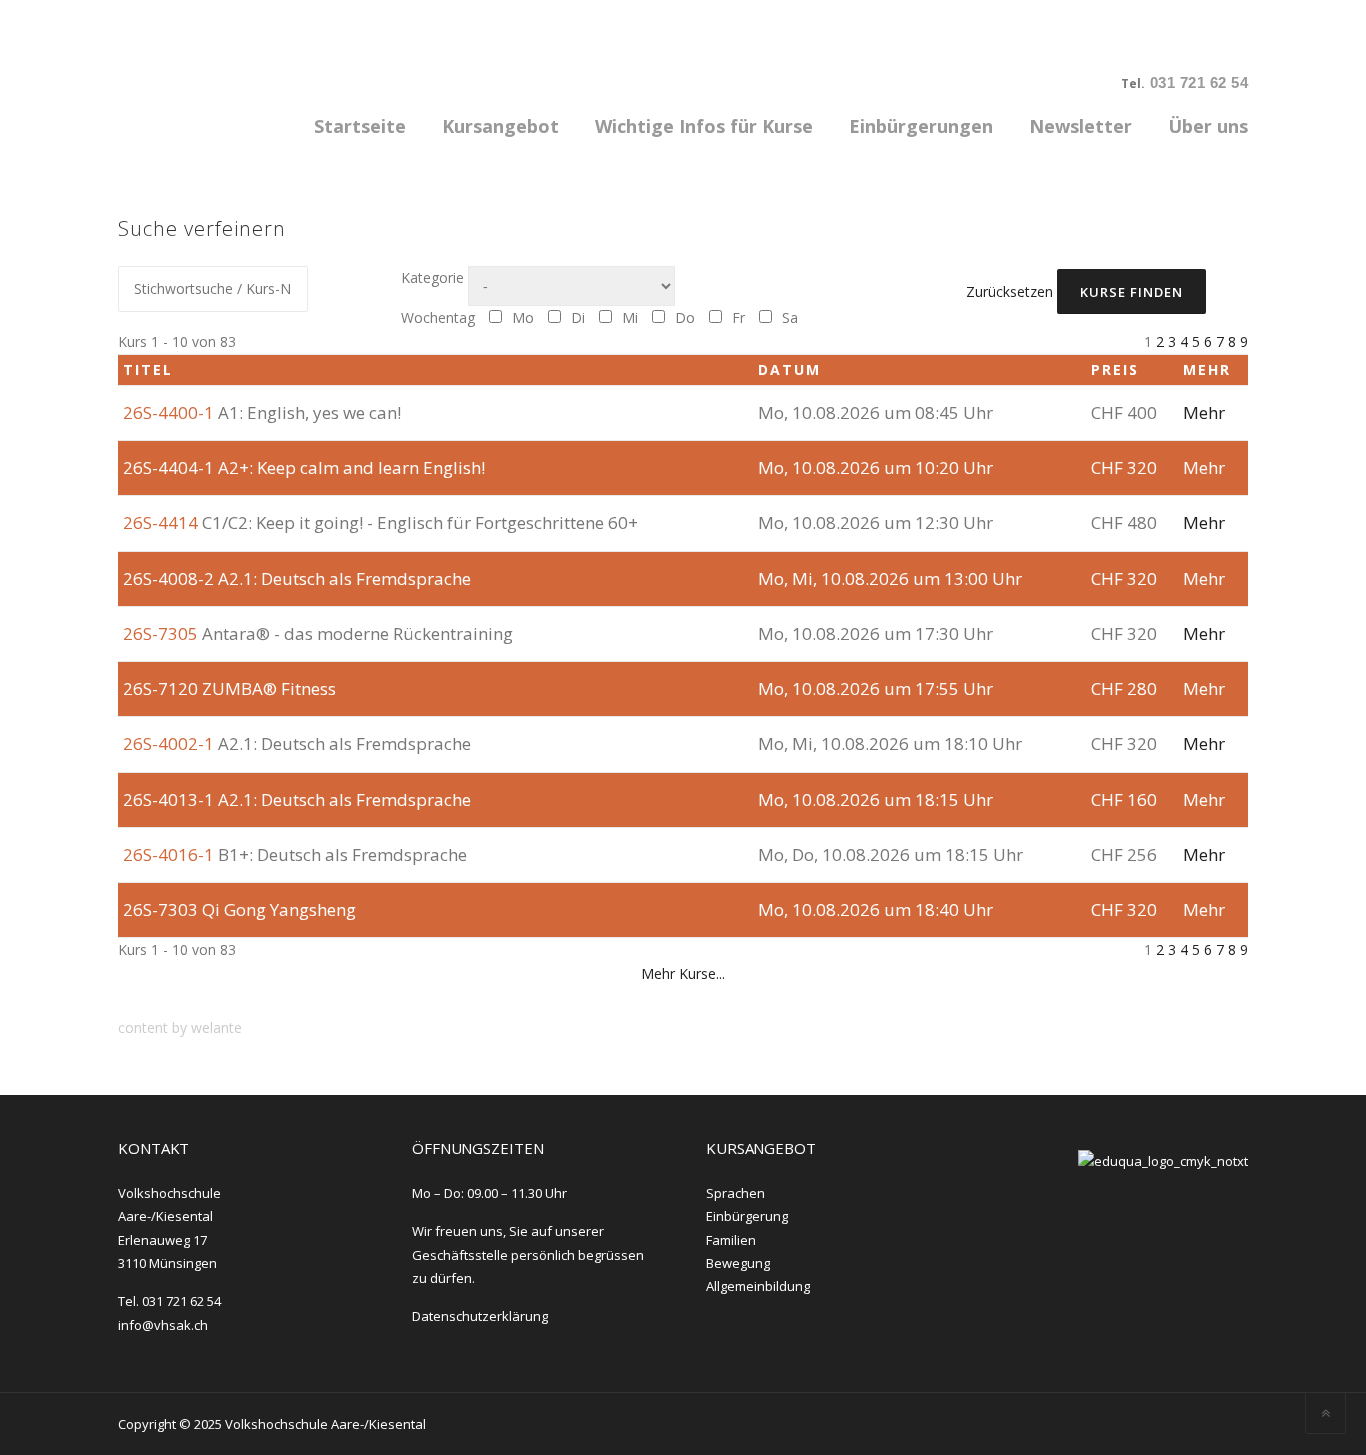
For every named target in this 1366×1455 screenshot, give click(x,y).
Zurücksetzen (1009, 291)
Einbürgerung (747, 1216)
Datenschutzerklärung (480, 1316)
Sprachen (735, 1193)
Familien (731, 1240)
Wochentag (438, 317)
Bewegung (738, 1263)
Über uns (1208, 126)
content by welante (180, 1027)
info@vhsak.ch (163, 1325)
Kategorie (432, 277)
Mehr (1204, 412)
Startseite (360, 126)
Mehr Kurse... (683, 973)
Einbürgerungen (921, 126)
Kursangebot (500, 126)
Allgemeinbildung (758, 1286)
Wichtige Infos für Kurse (704, 126)
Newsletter (1080, 126)
